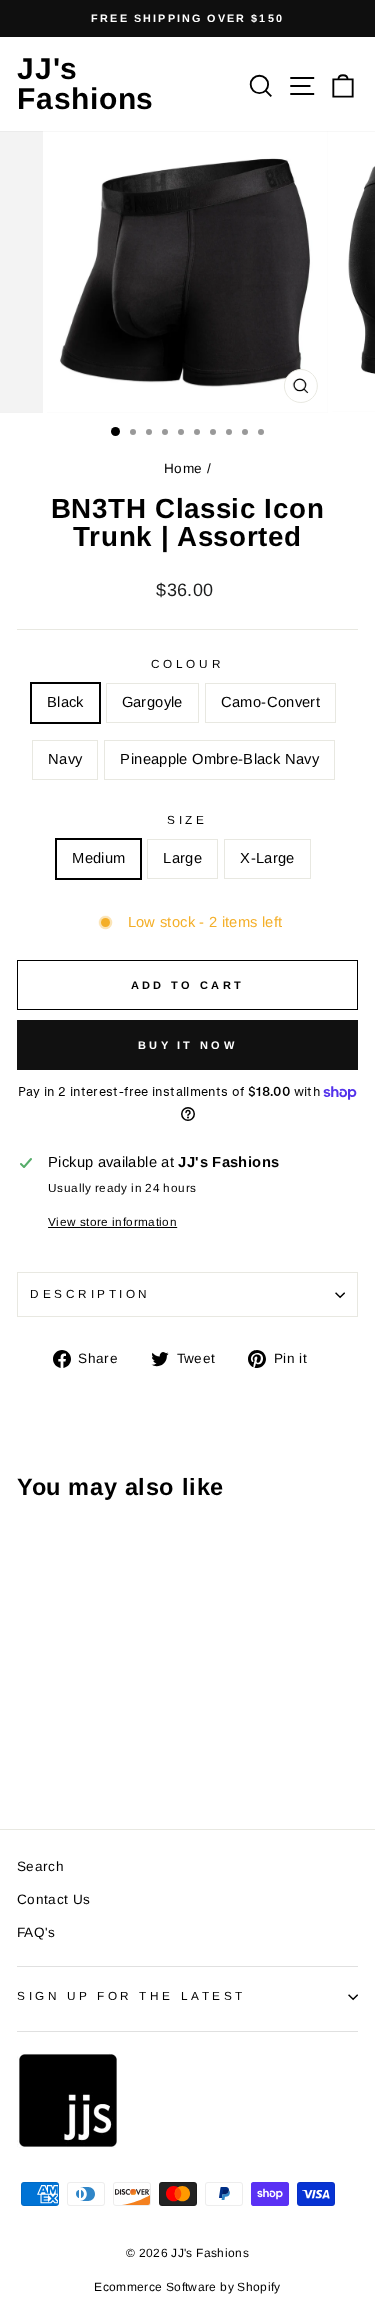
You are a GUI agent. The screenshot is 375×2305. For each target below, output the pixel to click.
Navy (65, 759)
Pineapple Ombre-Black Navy (219, 759)
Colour (187, 663)
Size (187, 819)
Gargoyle (152, 702)
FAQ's (36, 1932)
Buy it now (187, 1045)
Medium (98, 858)
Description (90, 1293)
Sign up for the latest (131, 1995)
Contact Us (54, 1899)
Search (40, 1866)
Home (183, 468)
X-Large (267, 858)
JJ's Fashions (85, 83)
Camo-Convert (270, 702)
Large (182, 858)
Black (65, 702)
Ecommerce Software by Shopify (187, 2287)
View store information (112, 1221)
